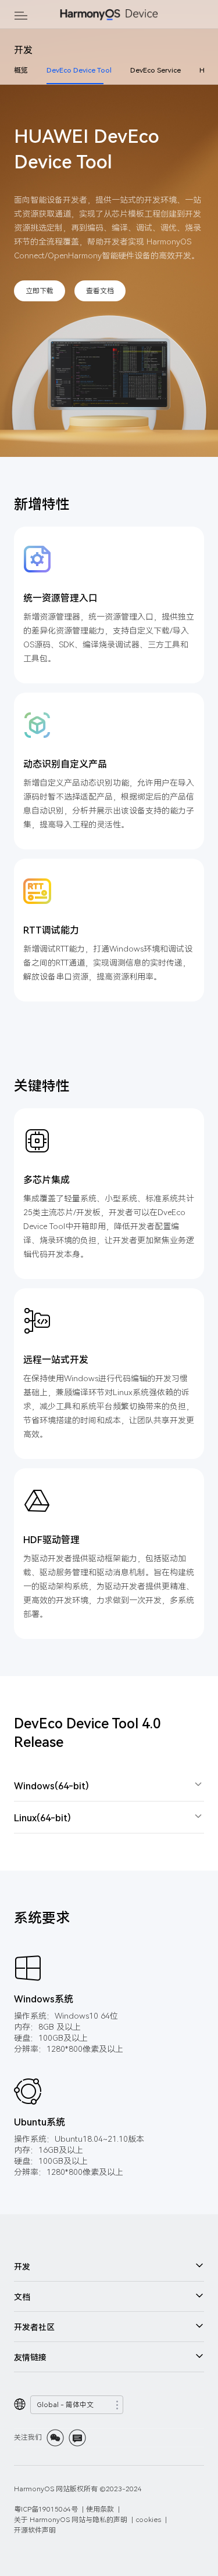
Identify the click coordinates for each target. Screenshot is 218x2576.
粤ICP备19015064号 (46, 2509)
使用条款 (100, 2509)
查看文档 (100, 291)
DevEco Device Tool (79, 70)
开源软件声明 (35, 2530)
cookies (148, 2519)
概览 (21, 70)
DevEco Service (156, 70)
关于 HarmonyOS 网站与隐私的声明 (71, 2519)
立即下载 (40, 291)
